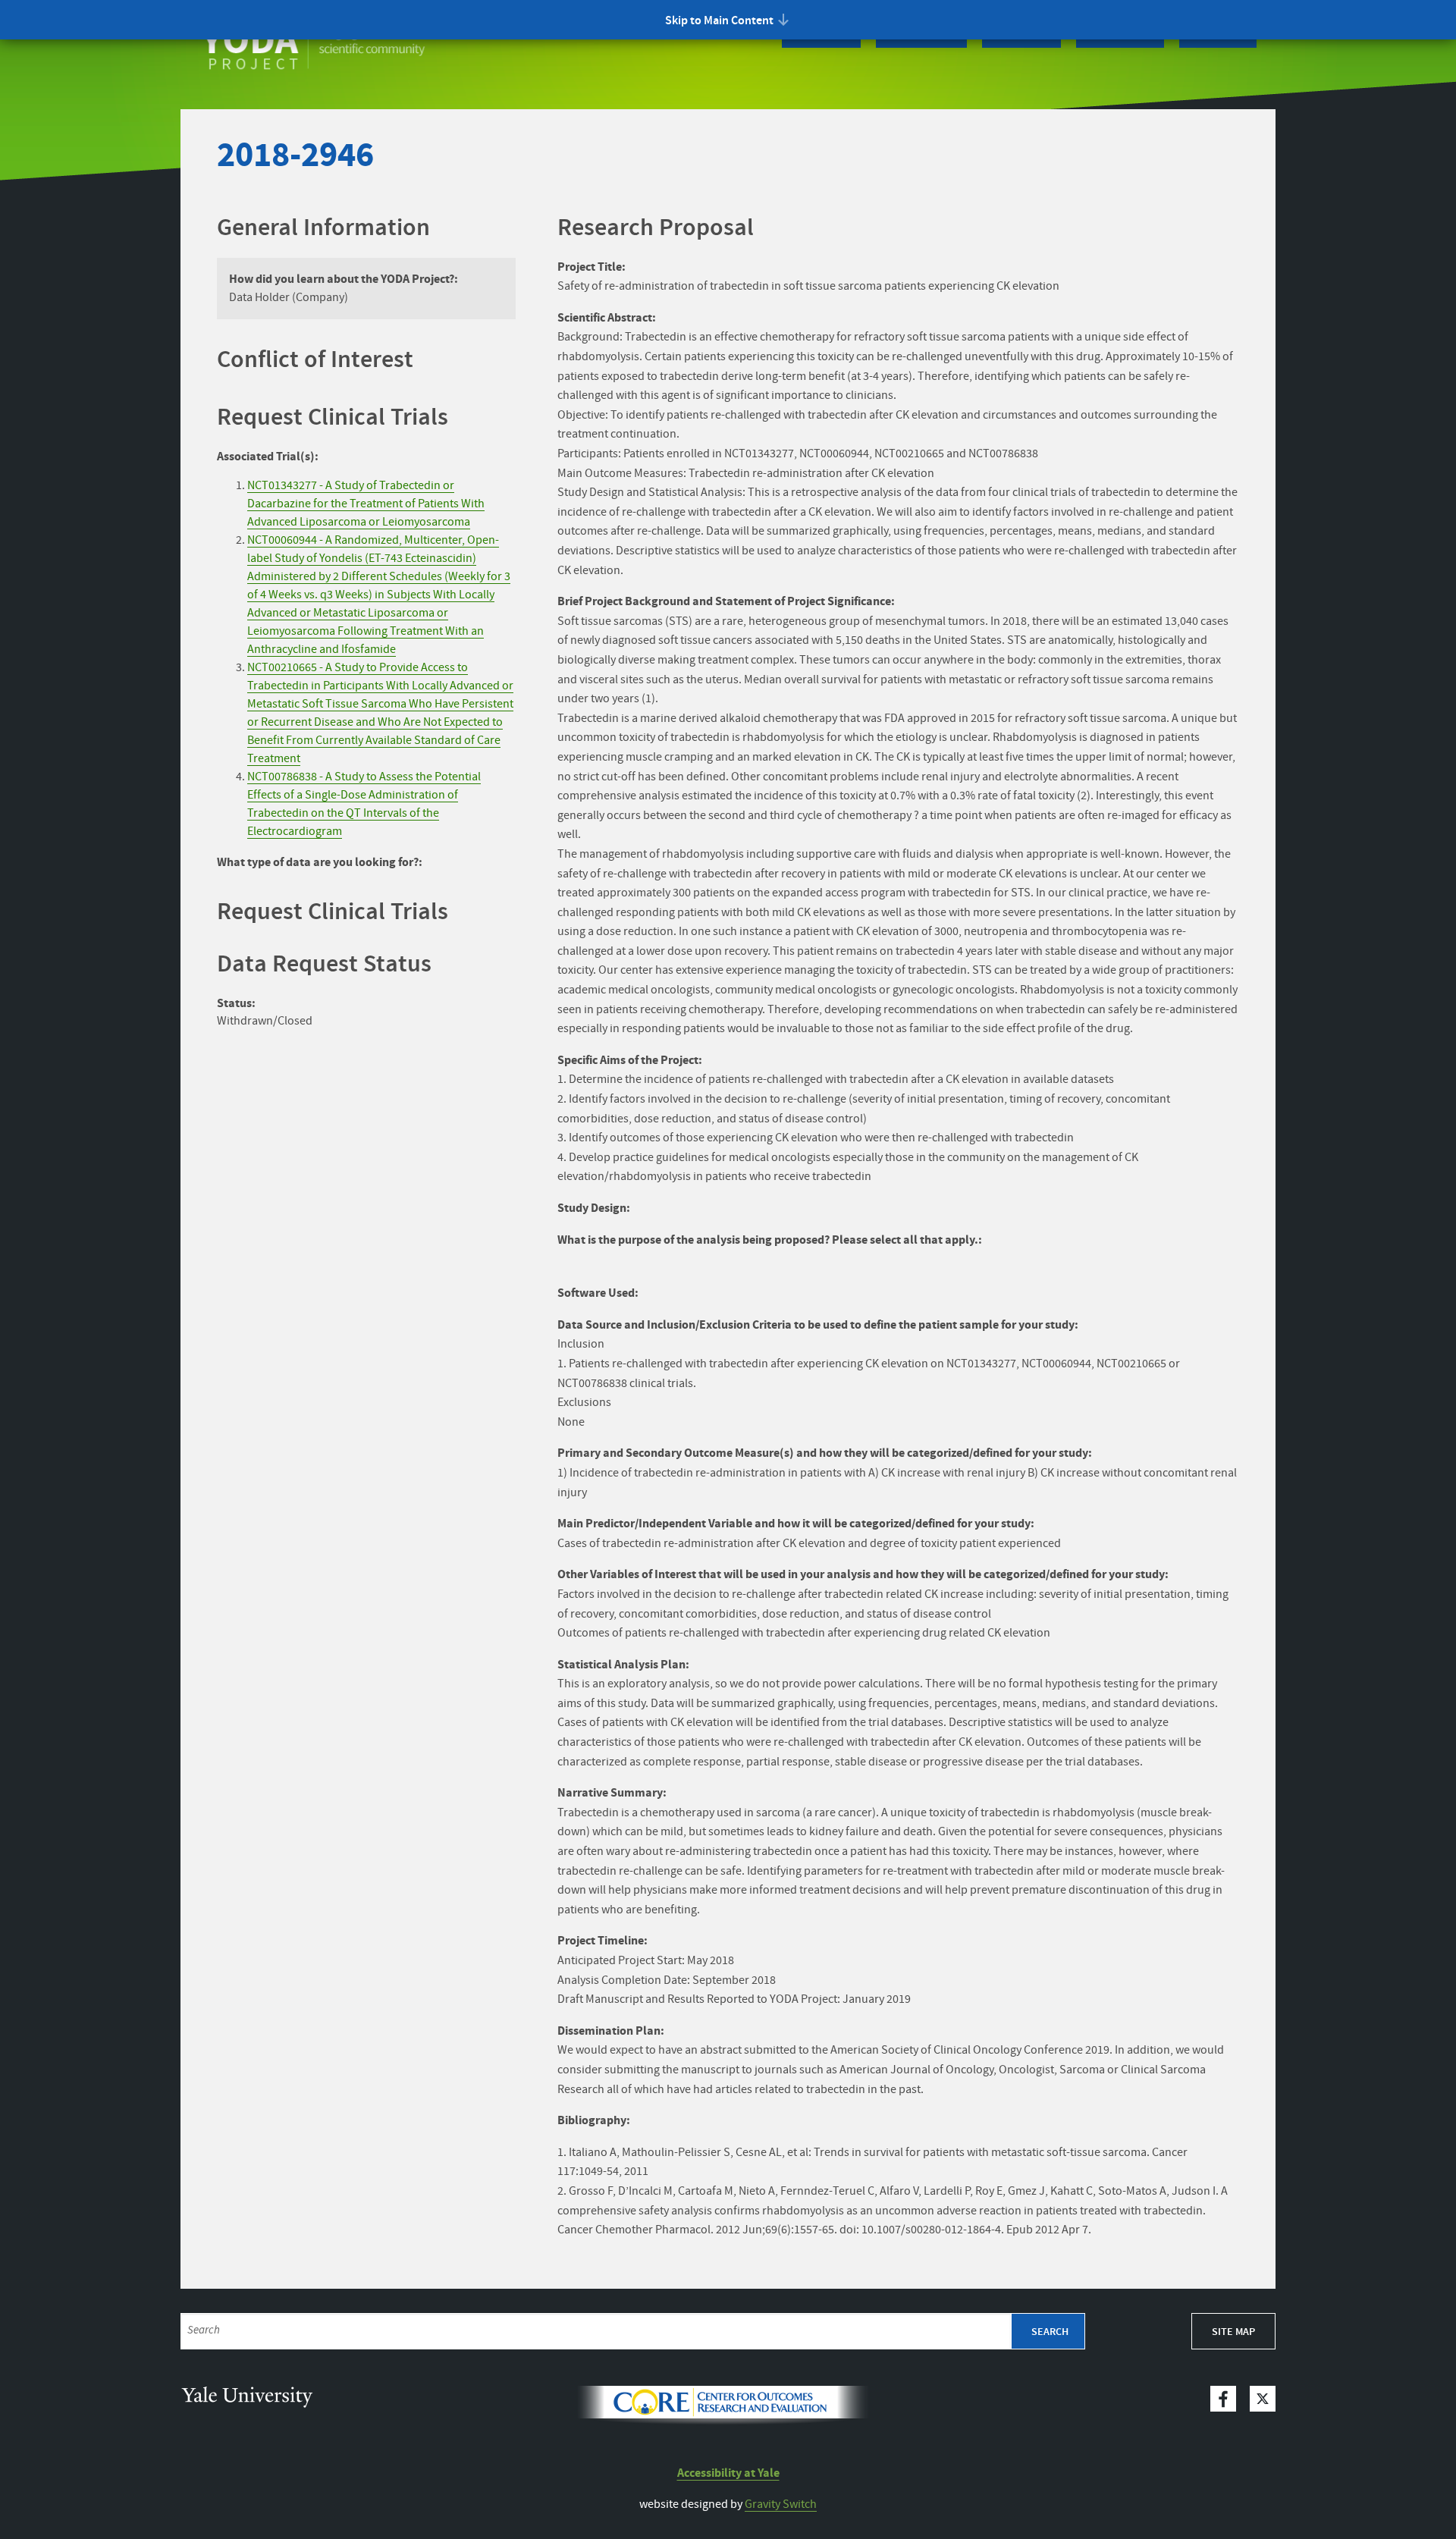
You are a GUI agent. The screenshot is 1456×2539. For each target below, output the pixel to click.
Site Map (1233, 2332)
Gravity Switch (781, 2504)
